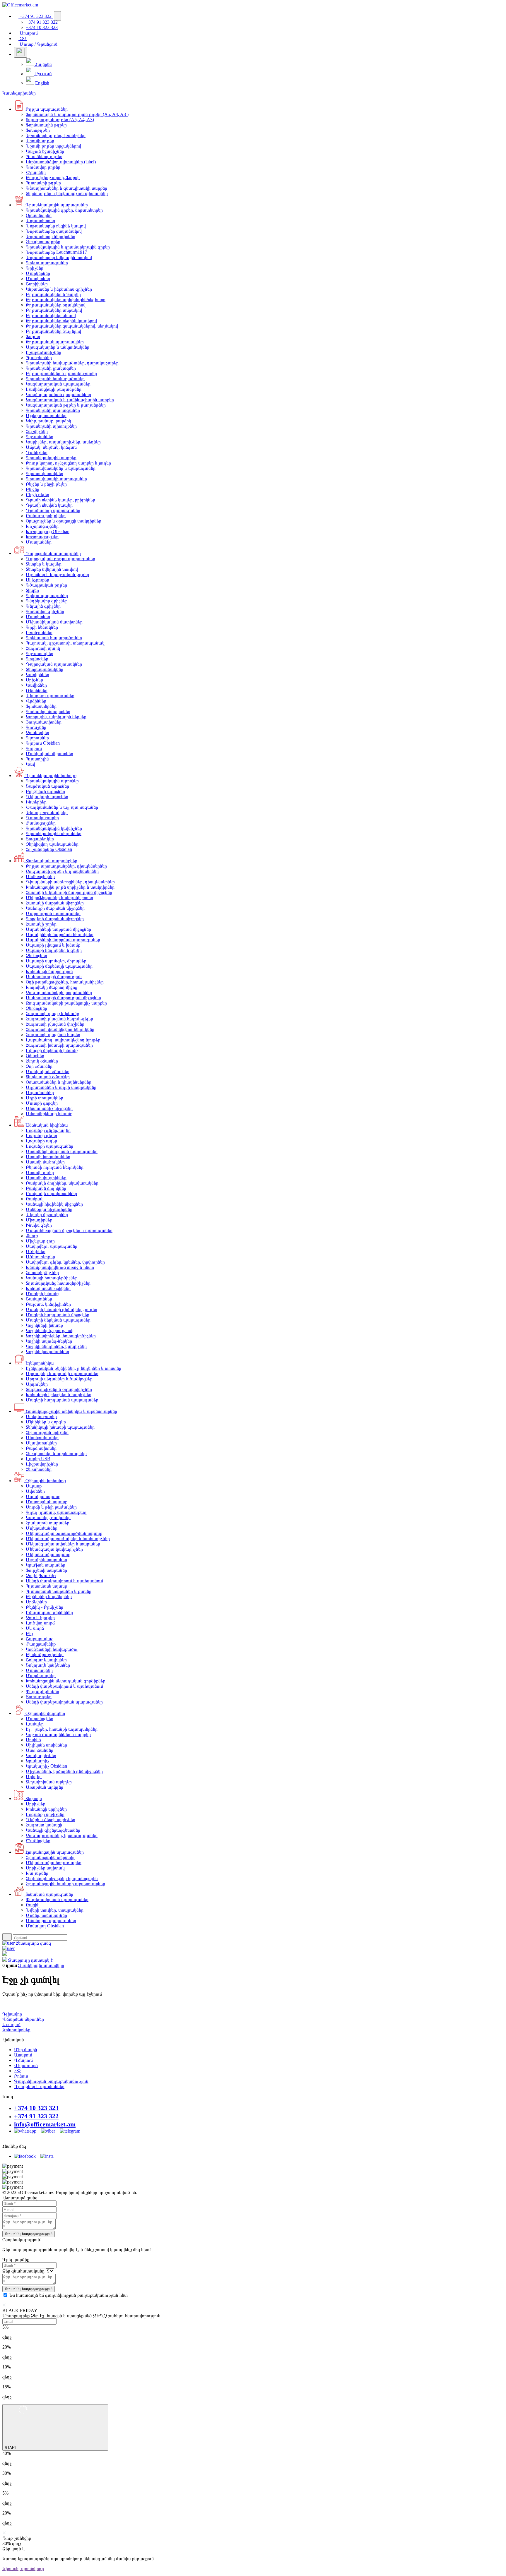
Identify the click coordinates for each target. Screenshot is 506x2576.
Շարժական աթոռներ (47, 786)
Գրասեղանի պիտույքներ (51, 426)
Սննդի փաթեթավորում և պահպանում (64, 1581)
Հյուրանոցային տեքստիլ (50, 1857)
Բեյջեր (33, 489)
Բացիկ (33, 1905)
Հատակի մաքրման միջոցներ (55, 903)
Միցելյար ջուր (40, 1241)
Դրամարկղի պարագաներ (53, 510)
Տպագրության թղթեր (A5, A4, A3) (60, 120)
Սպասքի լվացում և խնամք (53, 945)
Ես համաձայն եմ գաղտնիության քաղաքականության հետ (68, 2295)
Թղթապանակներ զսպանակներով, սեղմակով (72, 326)
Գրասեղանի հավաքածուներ (55, 379)
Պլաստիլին (37, 759)
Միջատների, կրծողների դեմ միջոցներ (64, 1771)
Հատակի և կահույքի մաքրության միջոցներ (69, 892)
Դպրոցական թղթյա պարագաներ (60, 559)
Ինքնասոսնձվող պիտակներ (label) (61, 162)
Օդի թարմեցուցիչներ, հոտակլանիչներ (65, 982)
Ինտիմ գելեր (39, 1225)
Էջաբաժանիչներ (43, 352)
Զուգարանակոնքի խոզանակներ (59, 992)
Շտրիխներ (37, 284)
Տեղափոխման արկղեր (49, 1782)
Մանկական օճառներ (48, 1071)
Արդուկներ (37, 1384)
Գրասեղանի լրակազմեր (51, 368)
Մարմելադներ (41, 1676)
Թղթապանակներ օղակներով (56, 305)
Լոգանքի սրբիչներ (45, 1814)
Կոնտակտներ (16, 2030)
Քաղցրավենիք (41, 1644)
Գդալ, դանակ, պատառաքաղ (56, 1512)
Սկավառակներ (41, 1443)
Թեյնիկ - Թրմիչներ (45, 1607)
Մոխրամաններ (42, 1528)
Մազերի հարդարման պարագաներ (62, 1400)
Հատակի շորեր (41, 924)
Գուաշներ (36, 727)
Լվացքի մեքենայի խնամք (52, 1050)
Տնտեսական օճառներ (48, 1077)
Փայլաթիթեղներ (42, 1691)
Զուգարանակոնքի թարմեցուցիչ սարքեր (66, 1003)
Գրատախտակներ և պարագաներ (61, 468)
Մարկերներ (38, 273)
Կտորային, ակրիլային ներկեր (56, 717)
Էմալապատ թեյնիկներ (49, 1612)
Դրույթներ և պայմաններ (39, 2086)
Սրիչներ (34, 680)
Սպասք (34, 1486)
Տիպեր (32, 590)
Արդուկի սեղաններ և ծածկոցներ (59, 1379)
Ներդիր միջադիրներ (47, 1215)
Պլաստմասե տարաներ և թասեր (59, 1591)
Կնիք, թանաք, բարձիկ (48, 421)
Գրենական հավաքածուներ (54, 638)
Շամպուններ (39, 1299)
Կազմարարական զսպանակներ (58, 394)
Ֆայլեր (33, 336)
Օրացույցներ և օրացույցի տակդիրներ (64, 521)
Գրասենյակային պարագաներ (56, 205)
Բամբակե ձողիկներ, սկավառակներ (62, 1183)
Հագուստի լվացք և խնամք (52, 1013)
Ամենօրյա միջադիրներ (49, 1209)
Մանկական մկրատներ (49, 754)
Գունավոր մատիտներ (48, 711)
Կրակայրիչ (37, 1761)
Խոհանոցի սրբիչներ (46, 1809)
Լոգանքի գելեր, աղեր (48, 1130)
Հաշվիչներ (37, 431)
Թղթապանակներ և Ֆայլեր (53, 294)
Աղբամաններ (40, 1092)
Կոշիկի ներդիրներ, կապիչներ (56, 1346)
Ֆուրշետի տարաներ (46, 1570)
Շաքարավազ (40, 1639)
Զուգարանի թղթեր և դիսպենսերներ (62, 871)
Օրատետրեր (39, 215)
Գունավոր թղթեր (43, 167)
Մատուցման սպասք (47, 1502)
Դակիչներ (37, 452)
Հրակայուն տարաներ (48, 1523)
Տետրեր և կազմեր (44, 564)
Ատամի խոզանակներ (48, 1157)
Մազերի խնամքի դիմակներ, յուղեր (61, 1309)
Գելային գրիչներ (43, 606)
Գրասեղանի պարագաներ (53, 410)
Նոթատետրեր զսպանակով (54, 231)
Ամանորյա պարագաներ (51, 1921)
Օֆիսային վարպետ (45, 1713)
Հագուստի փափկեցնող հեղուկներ (60, 1029)
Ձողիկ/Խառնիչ (41, 1575)
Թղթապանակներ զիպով (51, 315)
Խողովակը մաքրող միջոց (51, 987)
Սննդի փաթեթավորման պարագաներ (64, 1702)
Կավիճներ (36, 685)
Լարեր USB (38, 1459)
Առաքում (28, 33)
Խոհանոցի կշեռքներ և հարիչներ (59, 1395)
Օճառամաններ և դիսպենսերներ (59, 1082)
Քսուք (32, 1236)
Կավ (30, 764)
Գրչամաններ (40, 437)
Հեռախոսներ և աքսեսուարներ (56, 1453)
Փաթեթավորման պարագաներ (57, 1899)
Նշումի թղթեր (40, 141)
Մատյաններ (39, 542)
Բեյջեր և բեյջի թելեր (46, 484)
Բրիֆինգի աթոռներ (45, 791)
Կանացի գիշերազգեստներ (53, 1830)
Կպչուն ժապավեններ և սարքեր (58, 1734)
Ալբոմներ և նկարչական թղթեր (57, 574)
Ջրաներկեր (37, 732)
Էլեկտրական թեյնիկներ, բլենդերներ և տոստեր (73, 1368)
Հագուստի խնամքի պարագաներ (59, 1045)
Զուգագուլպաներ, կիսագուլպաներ (62, 1835)
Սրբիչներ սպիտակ (45, 1868)
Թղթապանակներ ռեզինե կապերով (61, 321)
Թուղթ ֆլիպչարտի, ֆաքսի (53, 178)
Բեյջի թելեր (37, 495)
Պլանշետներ (39, 358)
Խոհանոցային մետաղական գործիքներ (66, 1681)
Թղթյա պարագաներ (46, 109)
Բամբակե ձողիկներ (46, 1188)
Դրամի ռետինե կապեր (49, 505)
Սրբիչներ (36, 1804)
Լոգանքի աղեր (41, 1141)
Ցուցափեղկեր (40, 839)
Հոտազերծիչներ (42, 1272)
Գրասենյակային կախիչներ (54, 828)
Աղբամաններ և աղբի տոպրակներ (61, 1087)
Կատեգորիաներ (19, 93)
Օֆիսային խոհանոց (45, 1481)
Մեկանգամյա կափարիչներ (54, 1549)
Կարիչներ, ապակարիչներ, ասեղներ (63, 442)
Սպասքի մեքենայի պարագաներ (59, 966)
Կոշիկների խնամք (44, 1325)
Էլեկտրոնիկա (39, 1363)
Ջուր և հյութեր (40, 1618)
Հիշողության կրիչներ (47, 1432)
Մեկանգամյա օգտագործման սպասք (64, 1533)
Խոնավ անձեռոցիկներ (48, 1288)
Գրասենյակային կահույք (50, 775)
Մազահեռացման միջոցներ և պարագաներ (69, 1230)
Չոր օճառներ (39, 1066)
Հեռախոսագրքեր (43, 242)
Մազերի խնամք (42, 1294)
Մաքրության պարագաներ (53, 913)
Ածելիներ (36, 1251)
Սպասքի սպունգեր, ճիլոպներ (56, 961)
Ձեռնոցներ (36, 955)
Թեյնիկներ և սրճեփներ (49, 1596)
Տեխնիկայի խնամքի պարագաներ (60, 1427)
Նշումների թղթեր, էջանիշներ (56, 135)
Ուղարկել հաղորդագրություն (29, 2234)
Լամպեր (35, 1724)
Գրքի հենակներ (42, 627)
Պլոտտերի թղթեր (43, 183)
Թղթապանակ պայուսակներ (55, 342)
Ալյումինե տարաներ (46, 1560)
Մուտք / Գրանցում (38, 44)
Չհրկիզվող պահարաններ (52, 844)
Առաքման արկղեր (45, 1787)
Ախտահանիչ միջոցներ (49, 1108)
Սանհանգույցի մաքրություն (54, 977)
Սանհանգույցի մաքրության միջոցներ (63, 998)
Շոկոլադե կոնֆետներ (48, 1665)
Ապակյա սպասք (43, 1496)
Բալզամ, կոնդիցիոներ (48, 1304)
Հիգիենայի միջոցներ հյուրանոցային (62, 1878)
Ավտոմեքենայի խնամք (49, 1114)
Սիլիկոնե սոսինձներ (46, 1745)
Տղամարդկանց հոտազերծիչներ (58, 1283)
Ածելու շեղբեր (40, 1257)
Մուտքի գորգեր (42, 1103)
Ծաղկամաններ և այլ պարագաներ (62, 807)
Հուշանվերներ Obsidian (49, 849)
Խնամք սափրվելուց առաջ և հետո (60, 1267)
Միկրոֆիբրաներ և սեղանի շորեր (59, 898)
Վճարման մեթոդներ (23, 2019)
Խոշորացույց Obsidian (48, 531)
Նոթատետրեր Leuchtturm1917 (56, 252)
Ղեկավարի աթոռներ (47, 797)
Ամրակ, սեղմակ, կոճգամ (51, 447)
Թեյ (29, 1633)
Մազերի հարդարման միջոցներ (58, 1315)
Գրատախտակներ (45, 473)
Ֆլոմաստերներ (41, 706)
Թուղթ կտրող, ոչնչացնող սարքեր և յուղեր (68, 463)
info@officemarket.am (45, 2124)
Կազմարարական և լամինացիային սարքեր (70, 400)
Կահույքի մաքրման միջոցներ (55, 908)
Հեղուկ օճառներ (42, 1061)
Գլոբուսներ (37, 738)
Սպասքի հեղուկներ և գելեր (54, 950)
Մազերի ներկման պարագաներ (58, 1320)
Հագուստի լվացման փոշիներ (55, 1024)
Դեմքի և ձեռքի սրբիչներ (51, 1820)
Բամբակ (35, 1199)
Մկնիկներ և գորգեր (46, 1422)
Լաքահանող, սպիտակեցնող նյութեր (63, 1040)
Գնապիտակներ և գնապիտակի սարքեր (66, 188)
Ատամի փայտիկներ (46, 1178)
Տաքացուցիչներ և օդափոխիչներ (59, 1389)
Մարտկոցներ (40, 1719)
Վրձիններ (36, 701)
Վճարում (23, 2060)
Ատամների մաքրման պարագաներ (62, 1151)
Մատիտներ (38, 278)
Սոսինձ (33, 1740)
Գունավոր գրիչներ (45, 611)
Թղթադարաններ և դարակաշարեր (61, 373)
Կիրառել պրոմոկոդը (23, 2569)
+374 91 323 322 (36, 16)
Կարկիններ (37, 675)
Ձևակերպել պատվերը (41, 1965)
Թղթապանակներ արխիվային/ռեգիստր (66, 300)
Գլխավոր (12, 2014)
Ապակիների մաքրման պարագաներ (63, 940)
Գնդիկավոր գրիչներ (47, 601)
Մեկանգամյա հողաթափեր (54, 1863)
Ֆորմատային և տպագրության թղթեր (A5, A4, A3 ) (77, 114)
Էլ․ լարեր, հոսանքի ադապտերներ (62, 1729)
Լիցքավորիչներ (42, 1464)
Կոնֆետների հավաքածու (52, 1649)
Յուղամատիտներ (44, 722)
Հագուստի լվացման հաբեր (53, 1035)
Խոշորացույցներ (42, 526)
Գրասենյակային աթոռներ (52, 781)
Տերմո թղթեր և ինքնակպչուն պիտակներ (67, 193)
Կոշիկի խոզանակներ (47, 1352)
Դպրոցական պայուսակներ (54, 664)
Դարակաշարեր (42, 818)
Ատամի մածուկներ (45, 1162)
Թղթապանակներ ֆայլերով (53, 331)
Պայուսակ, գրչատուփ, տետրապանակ (65, 643)
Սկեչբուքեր (37, 580)
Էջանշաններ (39, 632)
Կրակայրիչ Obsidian (46, 1766)
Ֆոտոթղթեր (38, 130)
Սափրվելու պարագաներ (52, 1246)
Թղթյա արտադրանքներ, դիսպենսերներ (66, 866)
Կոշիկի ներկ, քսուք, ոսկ (50, 1330)
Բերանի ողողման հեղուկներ (55, 1167)
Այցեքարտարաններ (46, 415)
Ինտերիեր (36, 802)
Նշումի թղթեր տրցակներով (53, 146)
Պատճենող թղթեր (44, 156)
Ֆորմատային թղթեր (46, 125)
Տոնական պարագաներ (49, 1894)
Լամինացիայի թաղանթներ (54, 389)
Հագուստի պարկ (43, 648)
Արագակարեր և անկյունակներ (58, 347)
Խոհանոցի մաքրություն (49, 971)
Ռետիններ (37, 690)
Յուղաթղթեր (39, 1697)
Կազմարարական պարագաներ (58, 384)
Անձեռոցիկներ (40, 876)
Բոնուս (21, 2076)
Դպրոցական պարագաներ (53, 553)
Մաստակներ (39, 1670)
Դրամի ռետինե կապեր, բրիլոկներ (60, 500)
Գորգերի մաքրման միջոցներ (55, 919)
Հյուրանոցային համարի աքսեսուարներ (65, 1884)
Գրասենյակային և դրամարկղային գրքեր (68, 247)
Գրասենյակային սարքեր (51, 458)
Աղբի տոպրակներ (45, 1098)
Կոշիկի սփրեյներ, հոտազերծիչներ (61, 1336)
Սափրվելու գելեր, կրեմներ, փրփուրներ (65, 1262)
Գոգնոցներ (37, 659)
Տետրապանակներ (45, 669)
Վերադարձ (26, 2065)
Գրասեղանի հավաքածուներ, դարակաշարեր (72, 363)
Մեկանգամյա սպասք (48, 1554)
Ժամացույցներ (41, 823)
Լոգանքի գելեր (41, 1136)
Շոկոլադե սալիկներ (46, 1660)
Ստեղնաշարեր (41, 1416)
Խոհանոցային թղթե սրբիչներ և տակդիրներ (70, 887)
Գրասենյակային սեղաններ (54, 833)
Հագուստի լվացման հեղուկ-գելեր (59, 1019)
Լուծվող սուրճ (40, 1623)
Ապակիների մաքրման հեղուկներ (60, 934)
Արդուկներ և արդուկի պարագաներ (62, 1373)
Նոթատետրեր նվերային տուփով (59, 257)
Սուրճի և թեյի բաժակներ (51, 1507)
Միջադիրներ (39, 1220)
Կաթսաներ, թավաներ (48, 1517)
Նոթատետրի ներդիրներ (51, 236)
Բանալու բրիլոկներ (46, 516)
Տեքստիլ (33, 1798)
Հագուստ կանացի (44, 1825)
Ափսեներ (35, 1491)
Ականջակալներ (42, 1438)
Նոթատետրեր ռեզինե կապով (56, 226)
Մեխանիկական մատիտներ (54, 622)
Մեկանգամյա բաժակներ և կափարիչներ (68, 1539)
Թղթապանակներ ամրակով (54, 310)
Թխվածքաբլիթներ (45, 1654)
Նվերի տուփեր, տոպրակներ (55, 1910)
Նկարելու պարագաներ (50, 696)
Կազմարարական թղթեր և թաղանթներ (66, 405)
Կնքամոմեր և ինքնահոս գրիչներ (59, 289)
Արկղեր (34, 1777)
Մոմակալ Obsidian (45, 1926)
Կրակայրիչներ (41, 1755)
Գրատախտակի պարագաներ (56, 479)
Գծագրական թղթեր (46, 585)
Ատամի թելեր (40, 1172)
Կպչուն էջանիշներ (45, 151)
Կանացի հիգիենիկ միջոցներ (54, 1204)
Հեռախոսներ (39, 1469)
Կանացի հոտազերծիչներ (52, 1278)
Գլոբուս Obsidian (43, 743)
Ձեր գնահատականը (23, 2271)
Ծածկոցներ (38, 1841)
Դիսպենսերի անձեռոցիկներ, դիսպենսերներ (70, 882)
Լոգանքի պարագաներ (49, 1146)
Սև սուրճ (35, 1628)
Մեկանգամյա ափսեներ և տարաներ (63, 1544)
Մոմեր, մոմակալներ (46, 1915)
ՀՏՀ (23, 38)
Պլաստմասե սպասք (46, 1586)
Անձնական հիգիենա (46, 1125)
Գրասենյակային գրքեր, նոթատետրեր (64, 210)
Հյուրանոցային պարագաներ (54, 1852)
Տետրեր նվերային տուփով (52, 569)
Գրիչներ (35, 268)
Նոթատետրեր (40, 221)
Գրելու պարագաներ (47, 263)
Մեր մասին (26, 2050)
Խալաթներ (37, 1873)
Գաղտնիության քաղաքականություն (51, 2081)
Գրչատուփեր (40, 653)
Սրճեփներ (36, 1602)
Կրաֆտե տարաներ (46, 1565)
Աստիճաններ (40, 1750)
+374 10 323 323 (36, 2108)
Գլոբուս (34, 748)
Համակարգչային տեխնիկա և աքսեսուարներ (71, 1411)
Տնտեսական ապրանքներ (51, 861)
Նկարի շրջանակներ (47, 812)
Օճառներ (35, 1056)
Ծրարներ (36, 172)
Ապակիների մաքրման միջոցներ (58, 929)
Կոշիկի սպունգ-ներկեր (49, 1341)
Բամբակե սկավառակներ (51, 1193)
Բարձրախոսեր (41, 1448)
